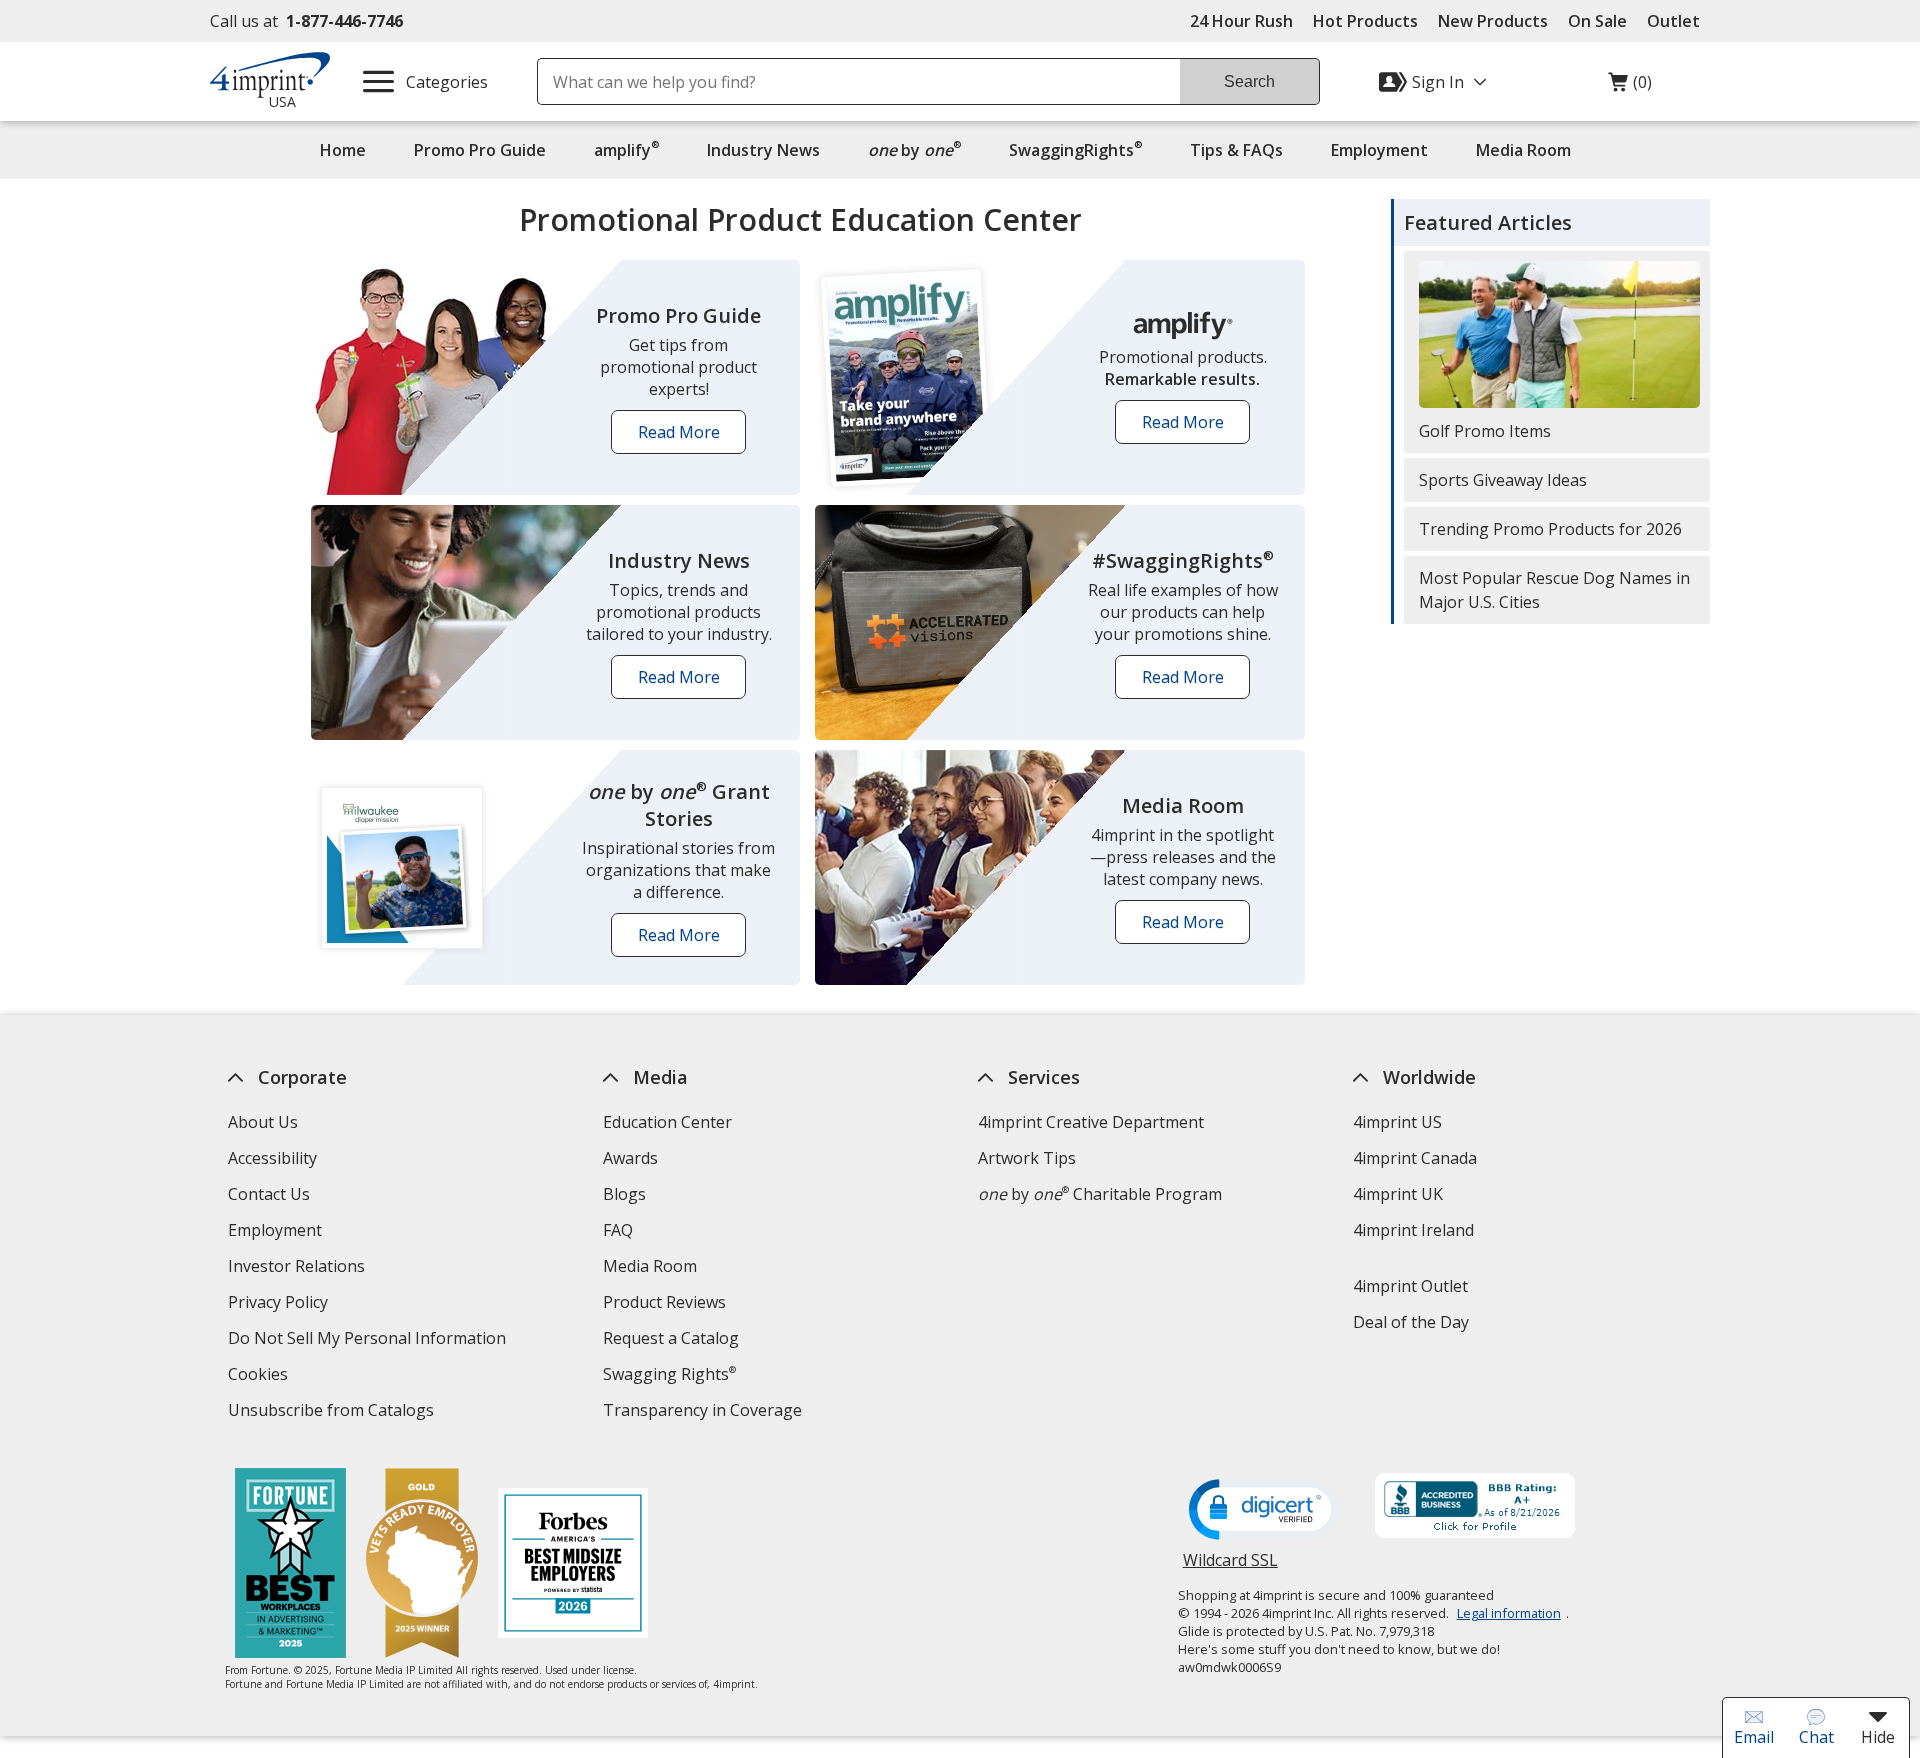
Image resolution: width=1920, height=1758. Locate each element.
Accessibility (272, 1158)
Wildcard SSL (1230, 1567)
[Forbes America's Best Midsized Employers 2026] (573, 1565)
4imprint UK (1398, 1194)
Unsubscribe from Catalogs (333, 1412)
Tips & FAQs (1236, 150)
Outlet (1678, 21)
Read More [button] (685, 437)
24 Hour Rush (1241, 21)
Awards (630, 1158)
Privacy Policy (280, 1304)
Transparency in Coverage (705, 1412)
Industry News (763, 150)
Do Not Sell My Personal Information (369, 1340)
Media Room (1523, 150)
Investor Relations (299, 1268)
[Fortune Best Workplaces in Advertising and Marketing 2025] (290, 1565)
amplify (626, 149)
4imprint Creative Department (1091, 1122)
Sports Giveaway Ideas (1503, 480)
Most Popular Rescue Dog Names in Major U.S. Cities (1554, 590)
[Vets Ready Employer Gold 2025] (422, 1565)
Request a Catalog (671, 1338)
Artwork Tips (1027, 1158)
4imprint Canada (1415, 1158)
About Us (263, 1122)
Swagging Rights (669, 1374)
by (919, 149)
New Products (1493, 21)
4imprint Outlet (1410, 1286)
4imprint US (1397, 1122)
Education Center (667, 1122)
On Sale (1597, 21)
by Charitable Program (1100, 1194)
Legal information (1509, 1613)
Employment (1379, 150)
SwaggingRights (1075, 149)
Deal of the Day (1411, 1322)
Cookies (260, 1376)
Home (343, 150)
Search (1249, 81)
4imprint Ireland (1413, 1230)
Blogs (624, 1194)
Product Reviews (664, 1302)
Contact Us (269, 1194)
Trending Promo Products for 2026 (1550, 529)
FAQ (618, 1230)
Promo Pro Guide (480, 150)
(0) (1630, 87)
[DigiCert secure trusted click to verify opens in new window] (1264, 1511)
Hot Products (1365, 21)
